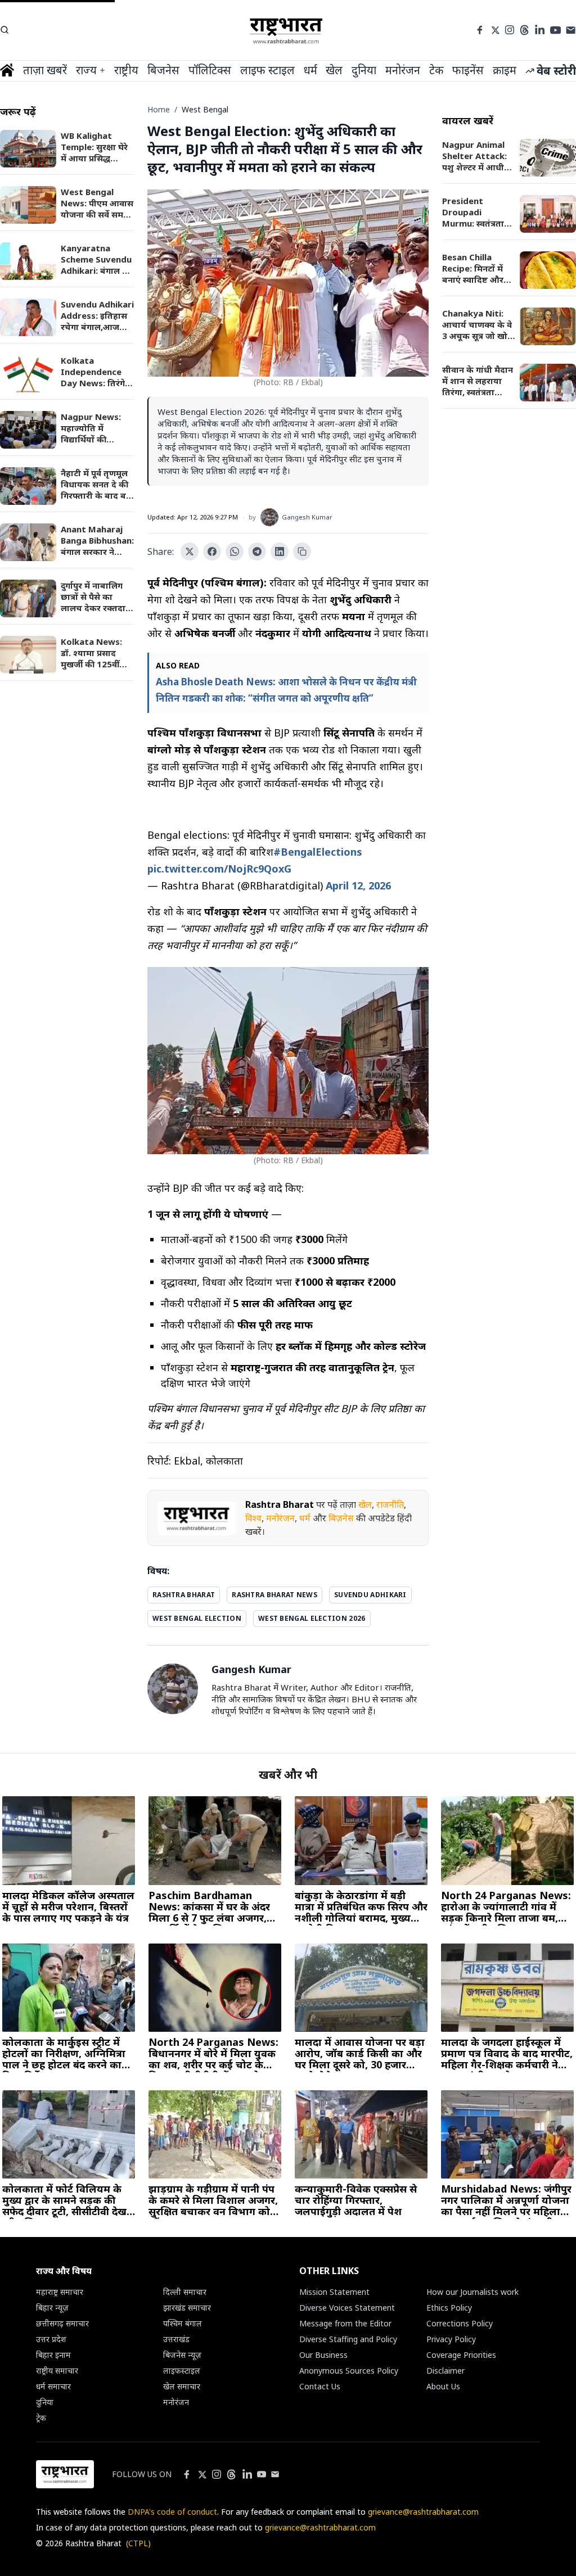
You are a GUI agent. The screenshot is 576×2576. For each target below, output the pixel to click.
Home (159, 109)
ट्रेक (41, 2418)
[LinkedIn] (540, 30)
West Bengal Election (197, 1618)
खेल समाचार (182, 2386)
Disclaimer (445, 2371)
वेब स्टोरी (556, 71)
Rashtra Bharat (280, 1504)
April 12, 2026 (358, 885)
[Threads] (525, 30)
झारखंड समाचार (187, 2308)
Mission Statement (334, 2292)
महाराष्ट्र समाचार (60, 2292)
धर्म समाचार (53, 2386)
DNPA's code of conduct (172, 2512)
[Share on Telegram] (257, 552)
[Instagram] (510, 30)
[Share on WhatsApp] (235, 552)
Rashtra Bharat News (274, 1595)
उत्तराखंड (176, 2339)
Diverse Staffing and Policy (348, 2339)
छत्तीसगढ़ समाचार (62, 2323)
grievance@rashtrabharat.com (423, 2512)
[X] (496, 30)
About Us (443, 2386)
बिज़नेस (341, 1518)
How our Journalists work (472, 2292)
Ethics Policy (449, 2308)
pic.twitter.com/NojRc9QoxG (219, 869)
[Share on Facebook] (212, 552)
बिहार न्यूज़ (52, 2308)
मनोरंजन (280, 1518)
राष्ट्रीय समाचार (57, 2371)
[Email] (571, 30)
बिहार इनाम (53, 2355)
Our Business (323, 2355)
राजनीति (390, 1504)
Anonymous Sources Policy (349, 2371)
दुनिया (45, 2402)
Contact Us (320, 2386)
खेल (365, 1504)
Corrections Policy (460, 2323)
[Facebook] (480, 30)
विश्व (253, 1518)
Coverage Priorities (461, 2355)
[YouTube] (555, 30)
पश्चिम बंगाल (183, 2323)
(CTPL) (138, 2543)
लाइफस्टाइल (182, 2371)
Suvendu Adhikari (370, 1595)
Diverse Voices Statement (347, 2308)
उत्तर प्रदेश (51, 2339)
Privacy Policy (451, 2339)
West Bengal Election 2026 (312, 1618)
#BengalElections (318, 852)
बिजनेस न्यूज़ (182, 2355)
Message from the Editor (345, 2323)
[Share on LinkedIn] (280, 552)
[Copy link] (302, 552)
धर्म (305, 1518)
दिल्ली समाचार (185, 2292)
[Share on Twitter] (190, 552)
